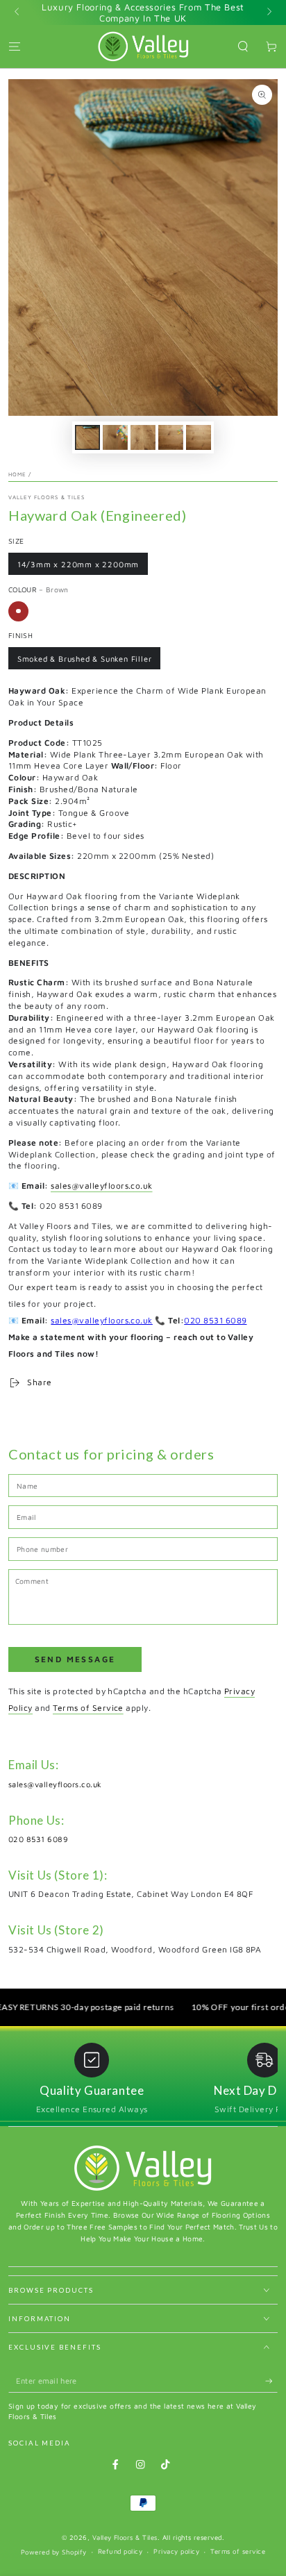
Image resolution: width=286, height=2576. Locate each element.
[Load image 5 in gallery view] (198, 437)
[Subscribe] (271, 2381)
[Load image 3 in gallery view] (143, 437)
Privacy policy (176, 2551)
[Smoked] (41, 611)
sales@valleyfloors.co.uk (102, 1186)
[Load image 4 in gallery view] (170, 437)
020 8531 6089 (215, 1320)
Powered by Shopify (54, 2552)
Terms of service (238, 2551)
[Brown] (18, 611)
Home (17, 474)
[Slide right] (268, 12)
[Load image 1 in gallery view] (87, 437)
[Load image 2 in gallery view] (115, 437)
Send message (75, 1659)
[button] (243, 46)
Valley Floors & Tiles (47, 497)
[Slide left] (18, 12)
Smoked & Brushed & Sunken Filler (85, 659)
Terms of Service (88, 1708)
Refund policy (120, 2551)
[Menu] (15, 46)
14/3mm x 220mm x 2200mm (78, 564)
